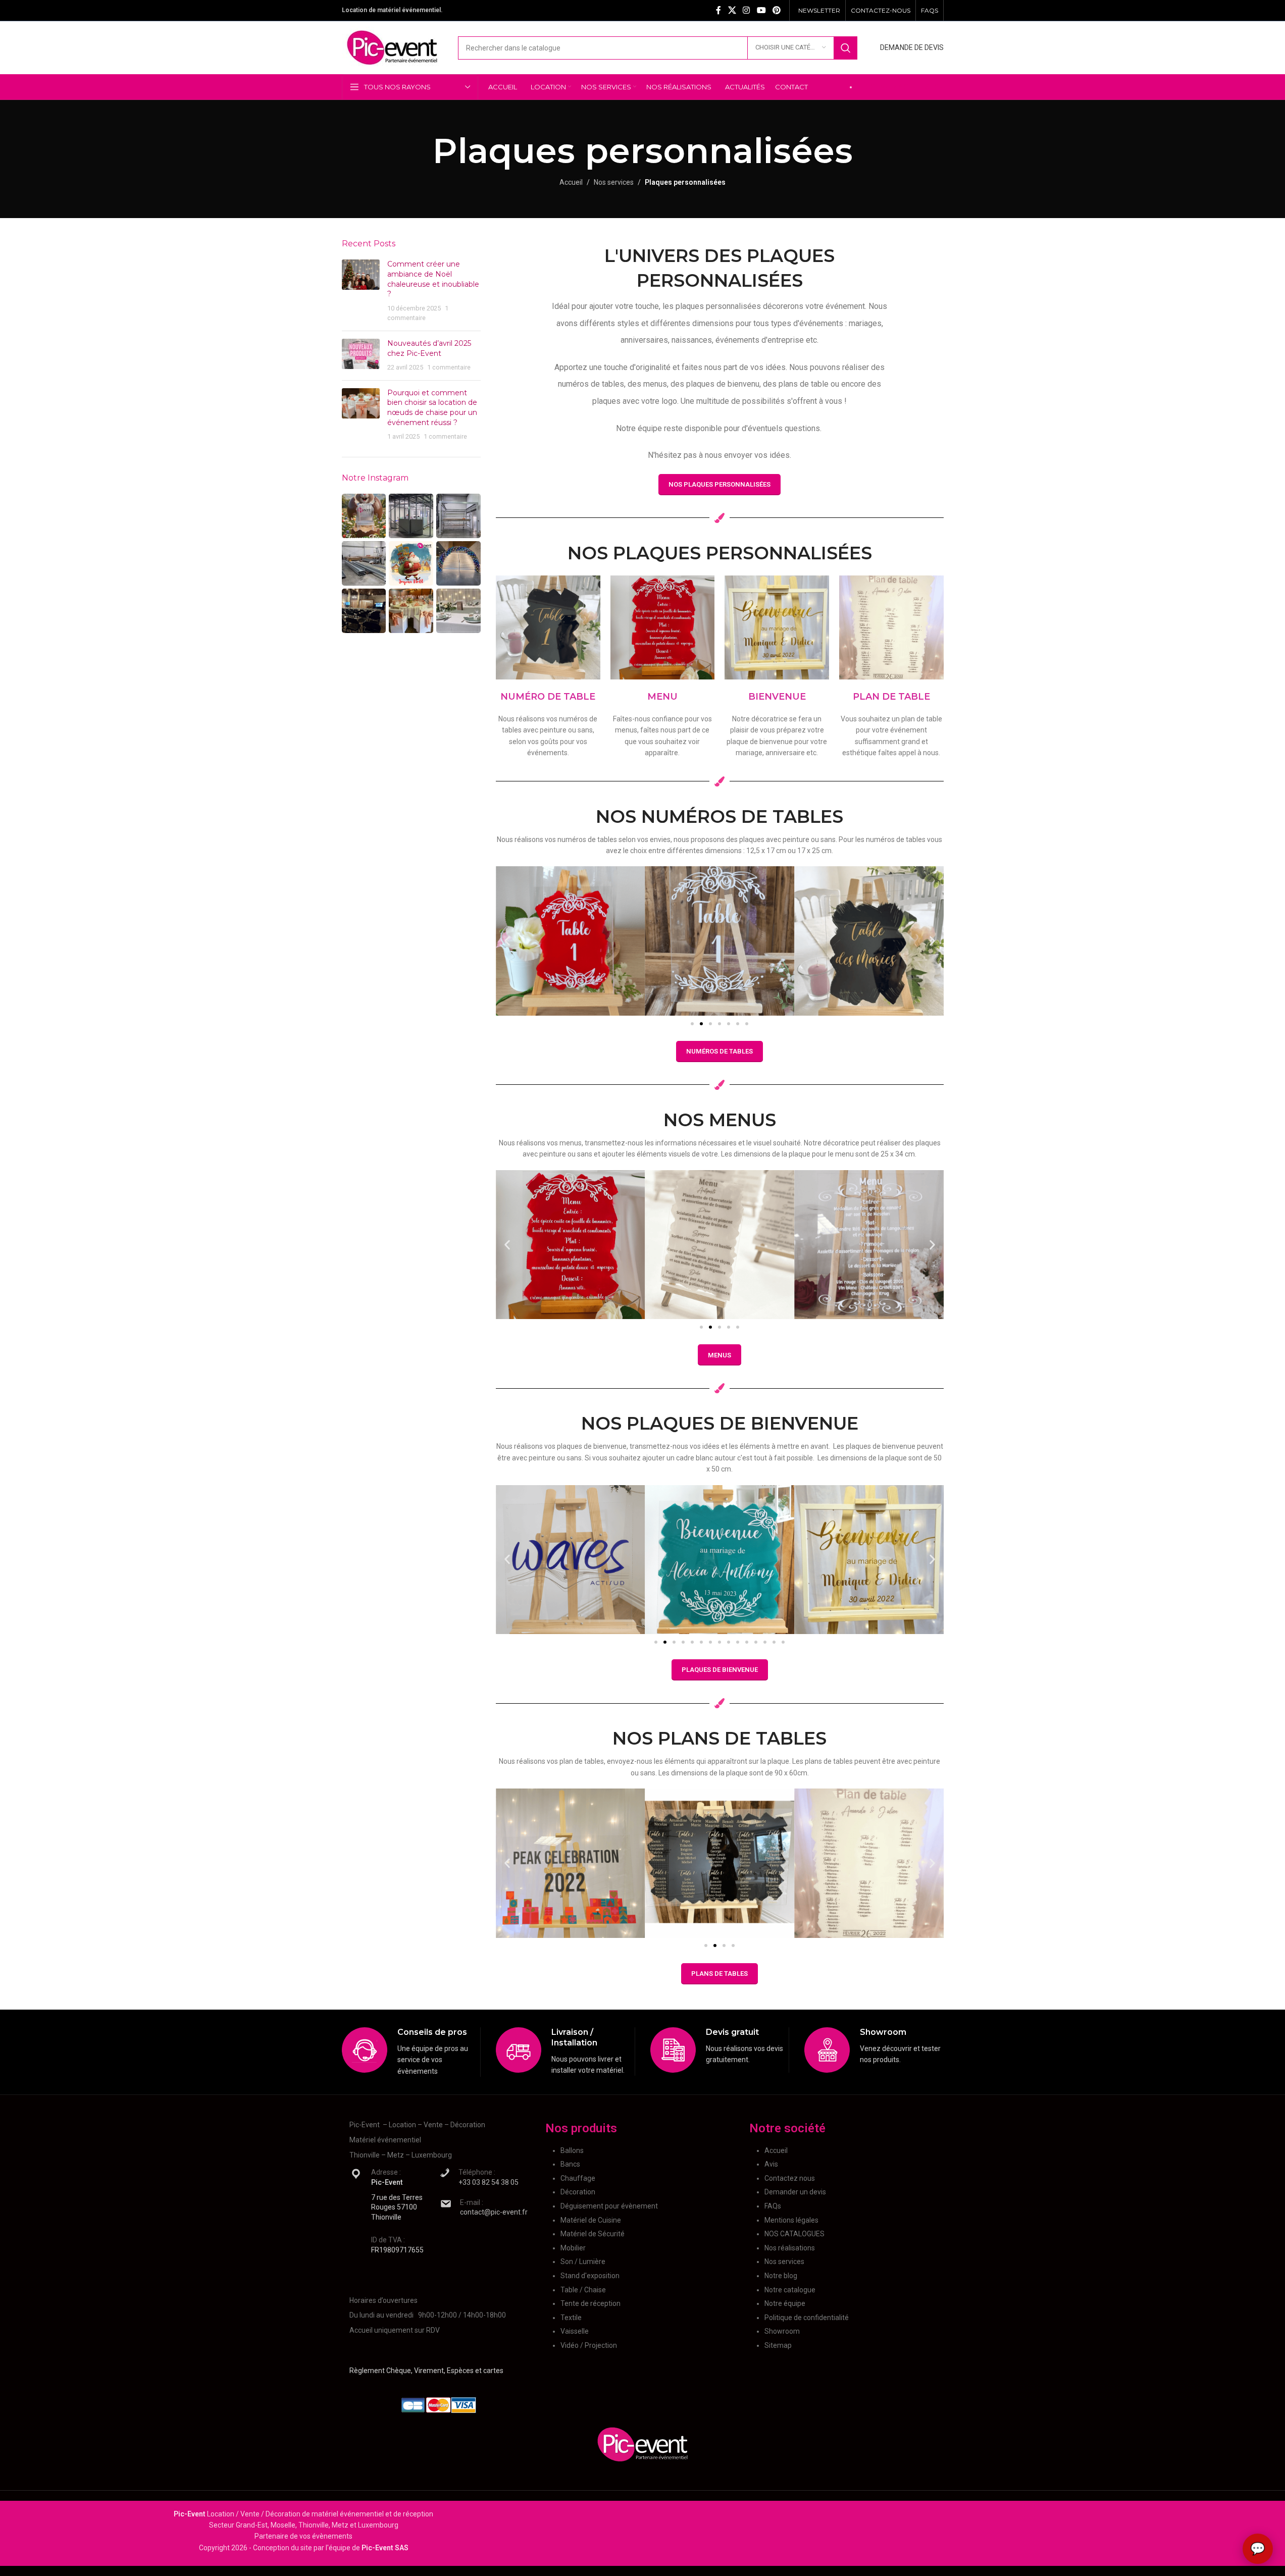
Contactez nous (790, 2178)
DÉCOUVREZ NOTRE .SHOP (901, 87)
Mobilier (573, 2247)
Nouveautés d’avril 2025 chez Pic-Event (429, 348)
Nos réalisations (790, 2247)
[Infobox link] (411, 2052)
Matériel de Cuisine (591, 2220)
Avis (771, 2164)
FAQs (773, 2206)
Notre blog (781, 2276)
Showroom (782, 2331)
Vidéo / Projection (589, 2345)
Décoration (578, 2192)
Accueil (571, 182)
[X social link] (732, 10)
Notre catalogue (790, 2289)
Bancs (570, 2164)
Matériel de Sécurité (593, 2234)
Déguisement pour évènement (609, 2206)
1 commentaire (449, 367)
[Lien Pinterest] (776, 10)
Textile (571, 2317)
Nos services (614, 182)
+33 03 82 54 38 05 (489, 2182)
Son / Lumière (583, 2262)
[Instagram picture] (364, 516)
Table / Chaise (583, 2289)
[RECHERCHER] (846, 48)
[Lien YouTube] (761, 10)
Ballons (572, 2150)
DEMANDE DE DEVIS (912, 47)
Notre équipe (785, 2303)
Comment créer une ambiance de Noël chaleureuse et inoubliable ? (433, 279)
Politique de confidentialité (807, 2317)
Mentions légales (791, 2220)
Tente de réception (590, 2303)
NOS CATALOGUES (794, 2234)
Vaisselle (575, 2331)
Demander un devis (795, 2192)
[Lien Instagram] (747, 10)
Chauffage (578, 2178)
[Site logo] (392, 47)
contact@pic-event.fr (494, 2212)
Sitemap (778, 2345)
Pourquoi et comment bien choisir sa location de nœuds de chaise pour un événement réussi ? (432, 408)
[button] (507, 941)
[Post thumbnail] (361, 291)
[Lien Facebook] (718, 10)
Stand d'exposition (590, 2276)
